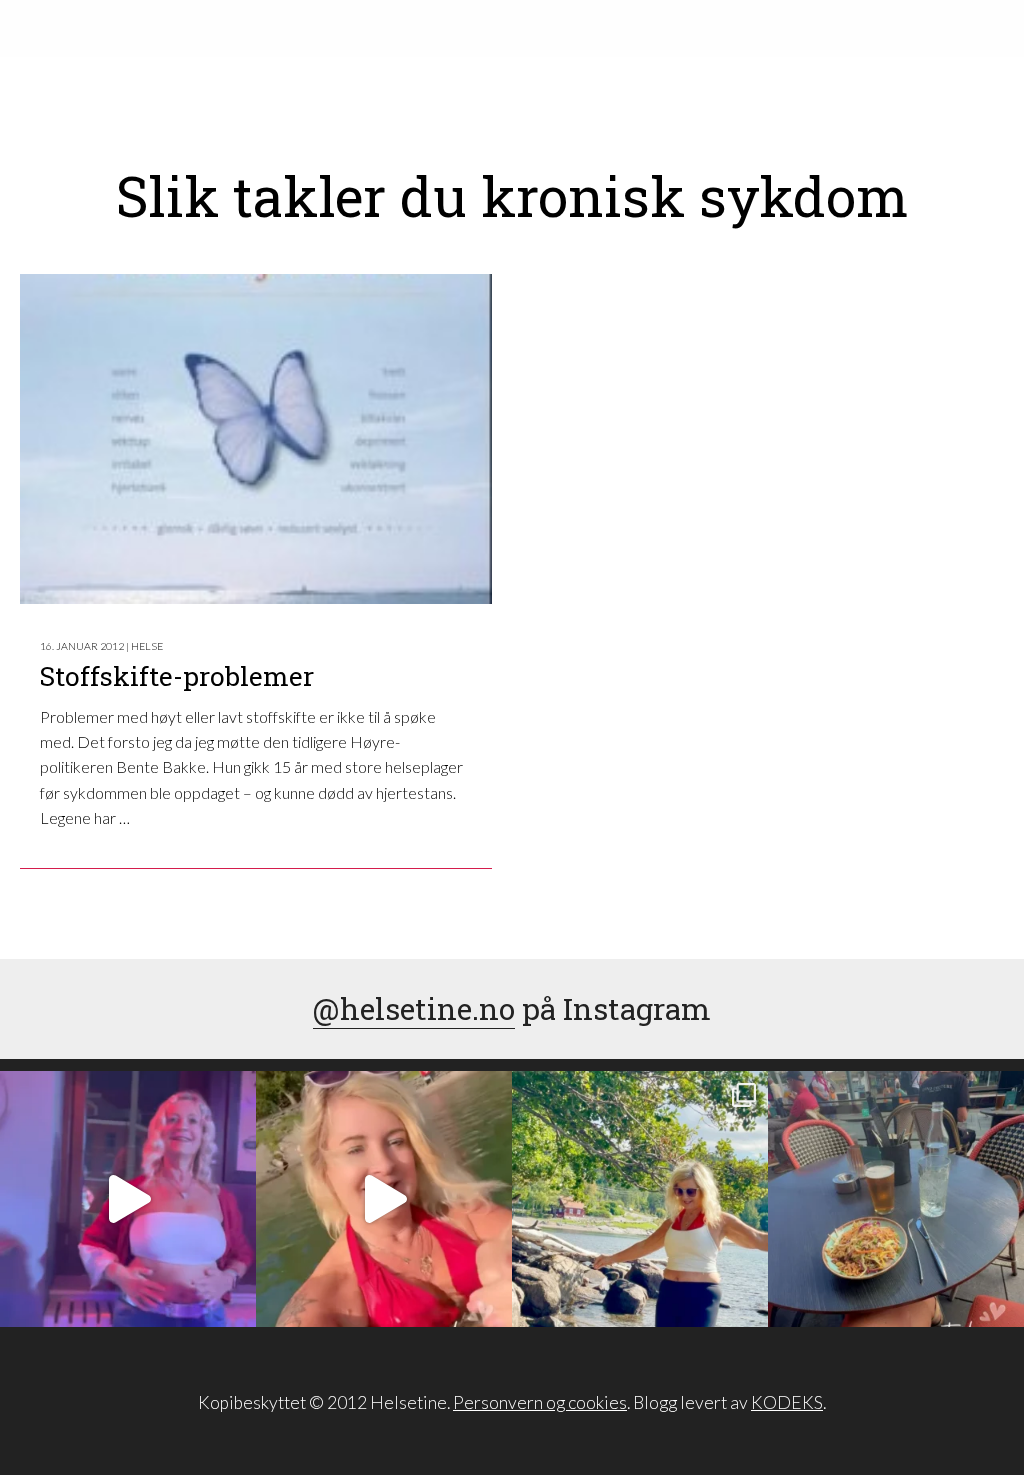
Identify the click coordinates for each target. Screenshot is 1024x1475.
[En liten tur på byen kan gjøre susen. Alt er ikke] (128, 1199)
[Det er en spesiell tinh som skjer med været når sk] (384, 1199)
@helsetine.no (414, 1008)
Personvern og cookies (540, 1402)
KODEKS (787, 1402)
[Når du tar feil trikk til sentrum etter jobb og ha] (896, 1199)
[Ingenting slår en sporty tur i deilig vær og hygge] (640, 1199)
